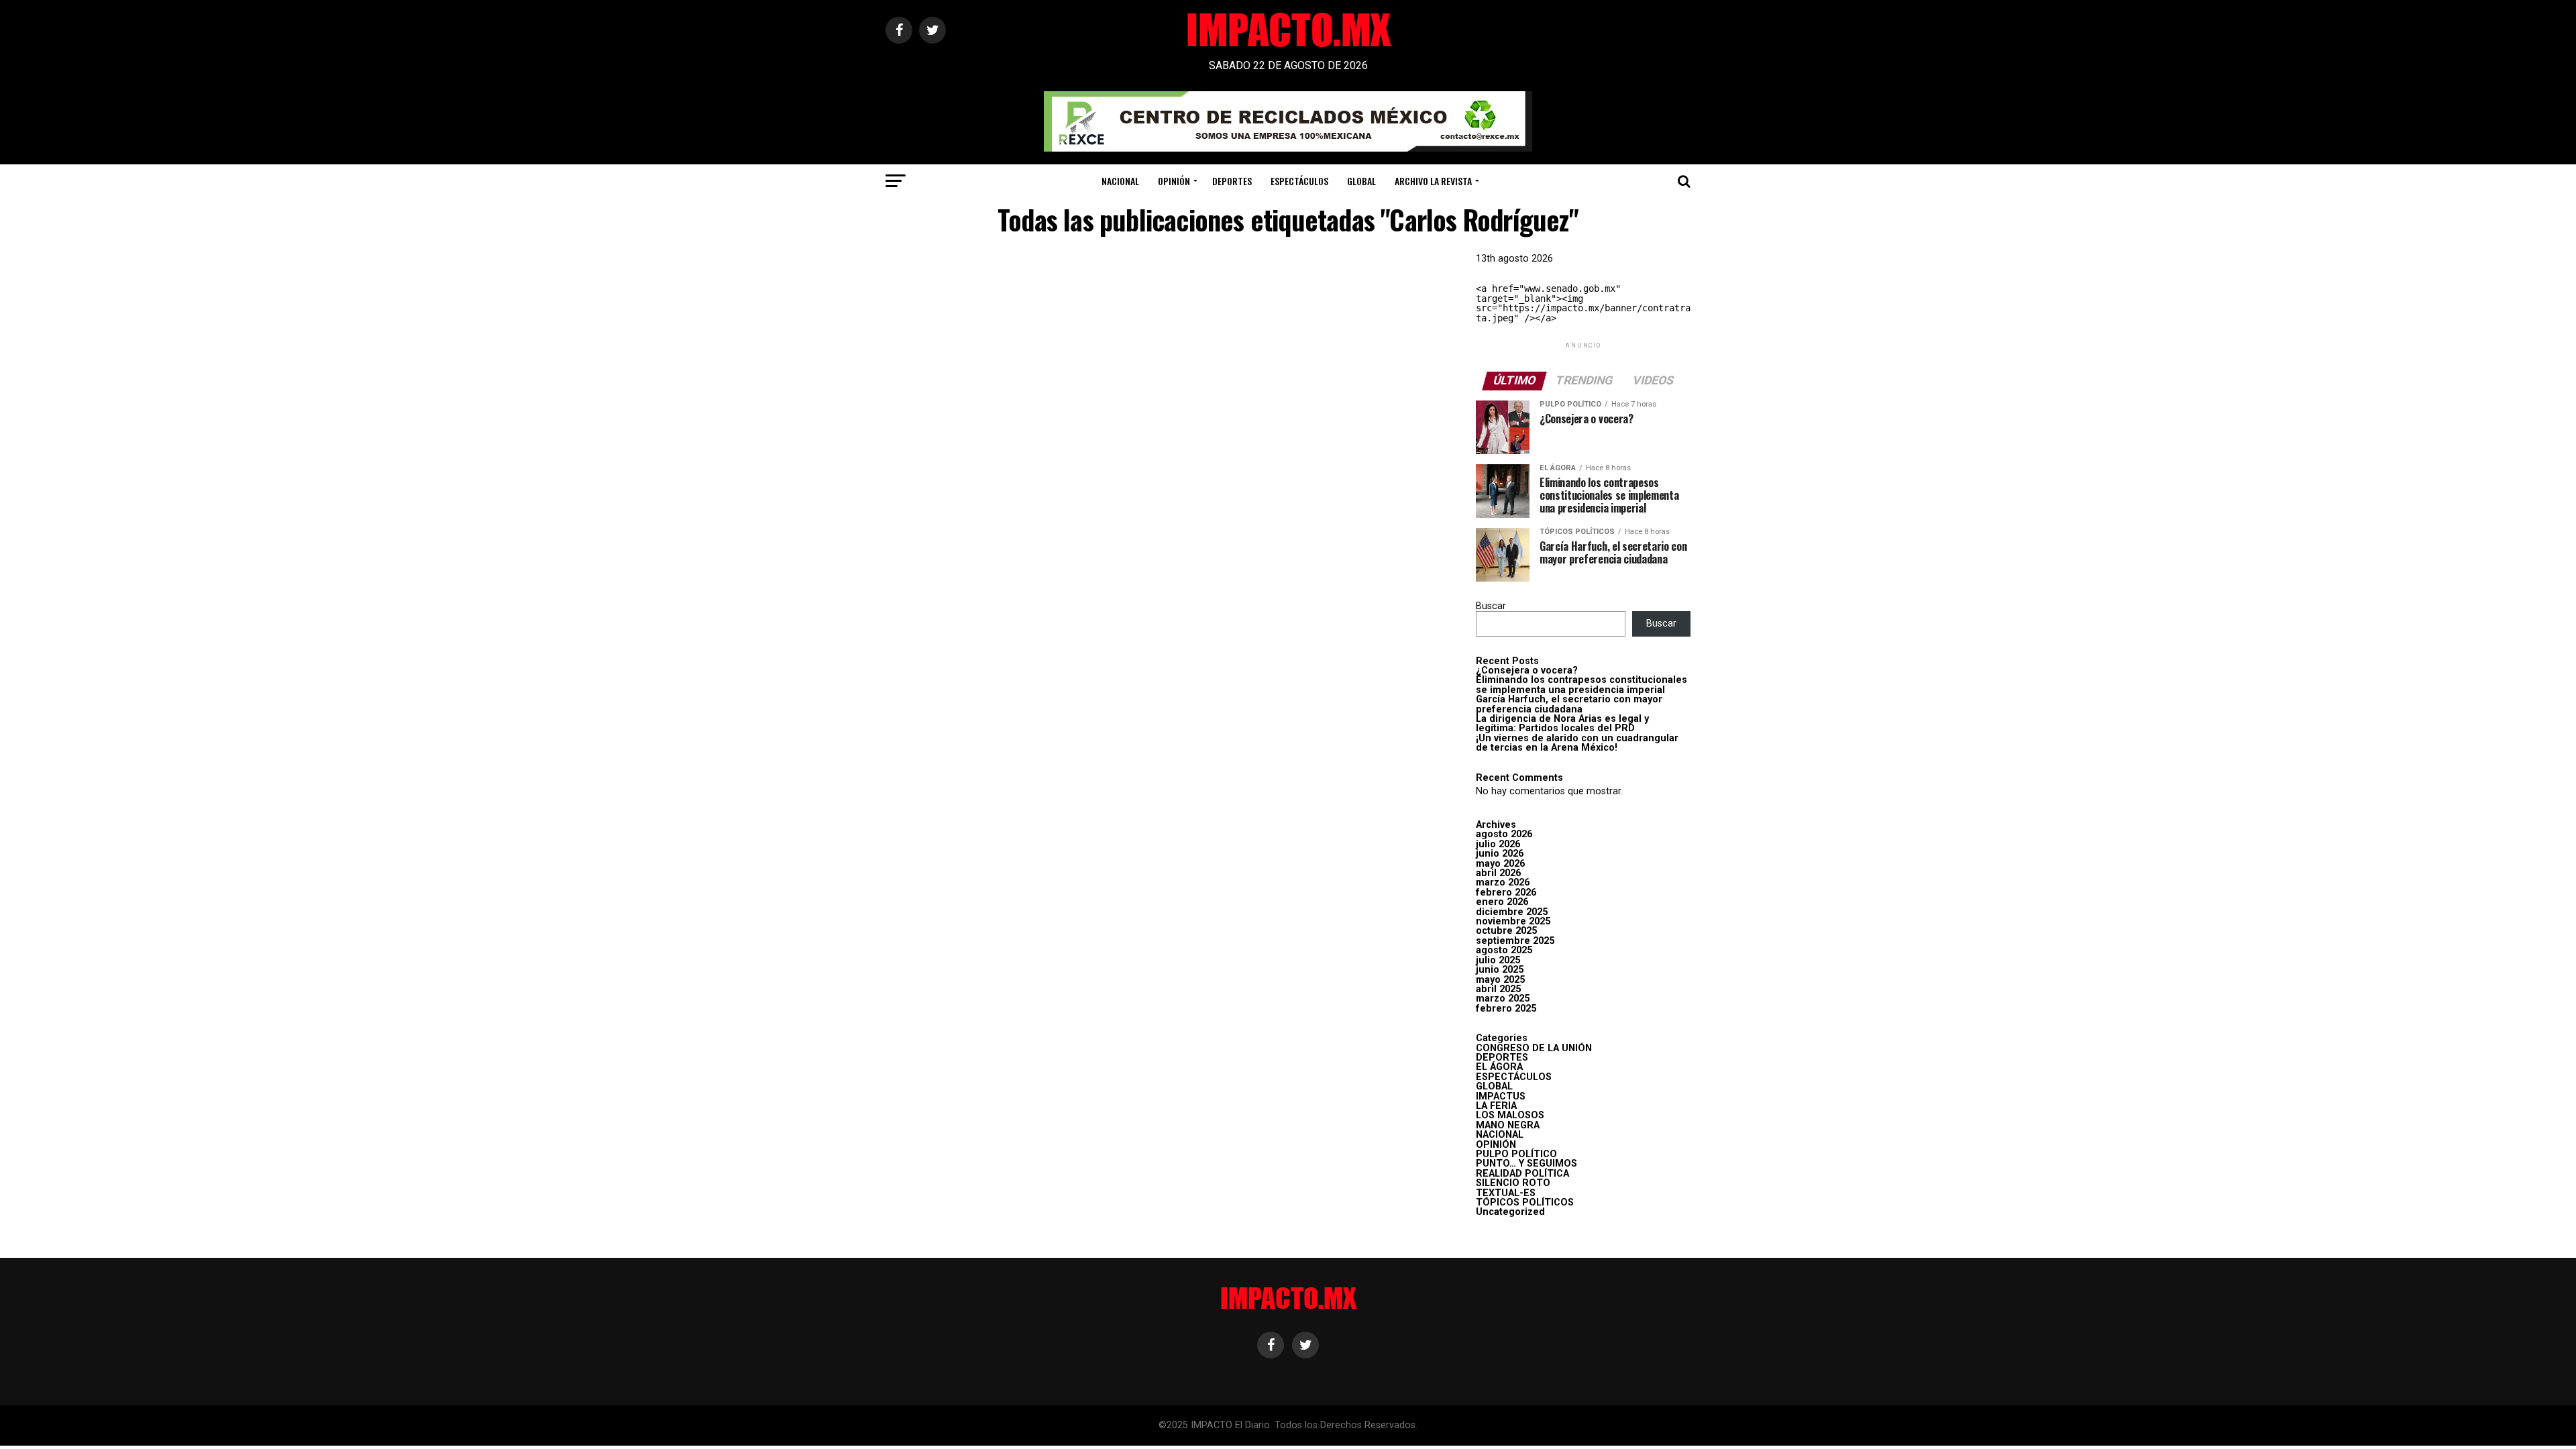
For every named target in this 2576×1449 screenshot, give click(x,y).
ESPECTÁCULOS (1299, 181)
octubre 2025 (1506, 931)
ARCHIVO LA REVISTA (1433, 181)
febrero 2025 (1506, 1009)
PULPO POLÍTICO (1516, 1154)
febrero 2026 (1506, 893)
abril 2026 (1498, 873)
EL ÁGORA (1499, 1067)
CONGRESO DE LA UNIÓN (1534, 1048)
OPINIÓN (1174, 181)
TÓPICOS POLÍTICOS (1525, 1202)
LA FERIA (1496, 1106)
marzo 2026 (1503, 882)
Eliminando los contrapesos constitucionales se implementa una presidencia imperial (1581, 685)
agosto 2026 (1504, 834)
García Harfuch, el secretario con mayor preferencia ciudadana (1569, 704)
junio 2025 (1500, 970)
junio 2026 (1500, 854)
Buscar (1491, 606)
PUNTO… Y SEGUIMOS (1526, 1164)
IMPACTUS (1501, 1096)
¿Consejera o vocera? (1527, 670)
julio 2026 (1498, 844)
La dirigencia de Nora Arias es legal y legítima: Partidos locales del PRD (1562, 723)
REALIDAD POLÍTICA (1522, 1174)
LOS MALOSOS (1510, 1115)
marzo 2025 (1503, 999)
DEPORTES (1232, 181)
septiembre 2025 (1515, 941)
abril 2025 (1498, 989)
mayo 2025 (1500, 980)
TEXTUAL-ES (1506, 1193)
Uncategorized (1510, 1212)
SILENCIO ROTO (1513, 1183)
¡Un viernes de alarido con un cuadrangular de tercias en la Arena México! (1577, 743)
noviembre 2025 (1513, 921)
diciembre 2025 (1512, 912)
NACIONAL (1120, 181)
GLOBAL (1361, 181)
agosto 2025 (1504, 950)
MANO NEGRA (1508, 1125)
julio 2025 (1498, 960)
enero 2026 (1502, 902)
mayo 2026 (1500, 864)
